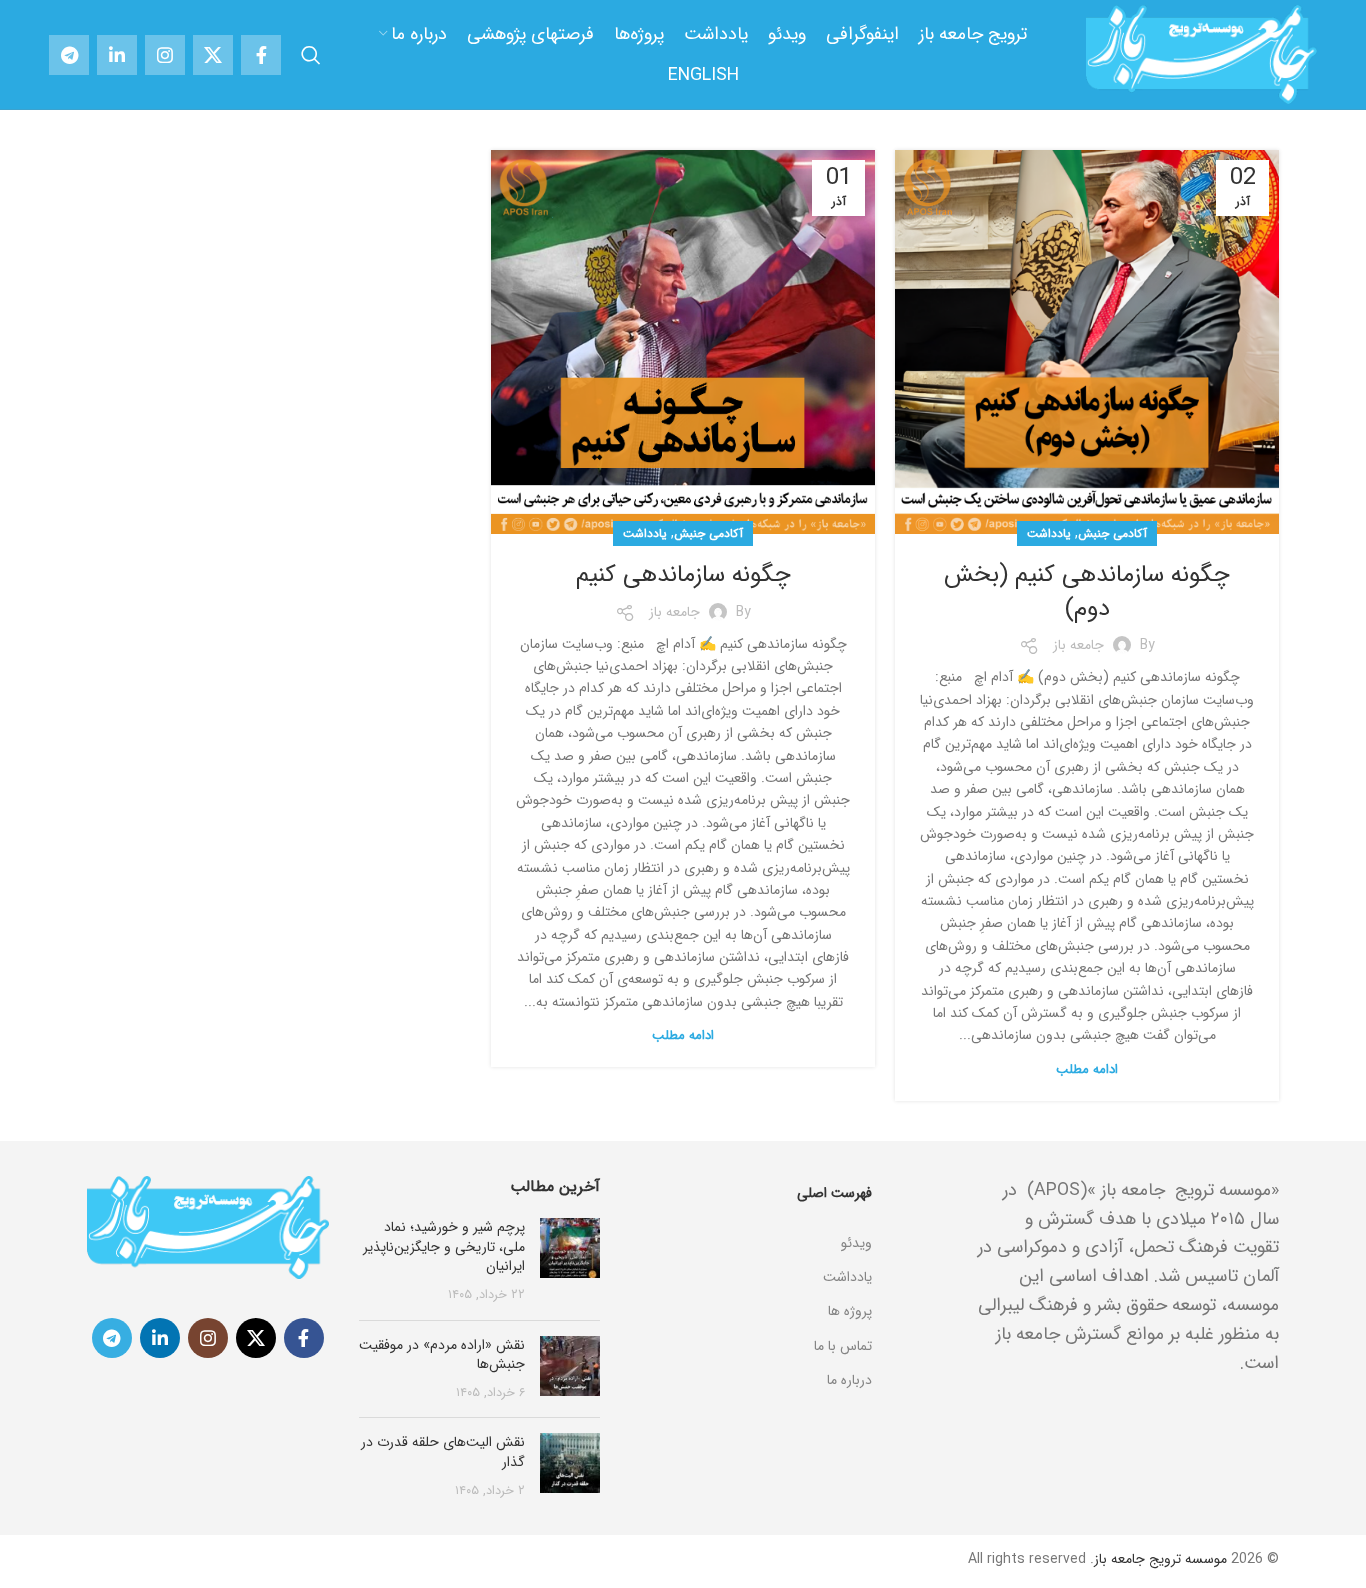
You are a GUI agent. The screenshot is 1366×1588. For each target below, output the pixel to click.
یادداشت (1049, 533)
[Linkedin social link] (117, 55)
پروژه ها (850, 1311)
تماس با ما (843, 1346)
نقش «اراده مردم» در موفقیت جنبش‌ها (442, 1355)
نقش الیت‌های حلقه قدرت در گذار (443, 1452)
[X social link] (213, 55)
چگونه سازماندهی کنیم (683, 575)
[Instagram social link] (165, 55)
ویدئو (856, 1243)
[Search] (311, 55)
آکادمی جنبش (1112, 533)
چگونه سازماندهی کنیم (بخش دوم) (1087, 592)
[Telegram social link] (69, 55)
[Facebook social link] (261, 55)
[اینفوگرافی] (751, 1218)
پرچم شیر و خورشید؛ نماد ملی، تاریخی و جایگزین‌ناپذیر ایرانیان (444, 1246)
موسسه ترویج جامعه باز (1160, 1559)
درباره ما (849, 1380)
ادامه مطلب (1087, 1069)
